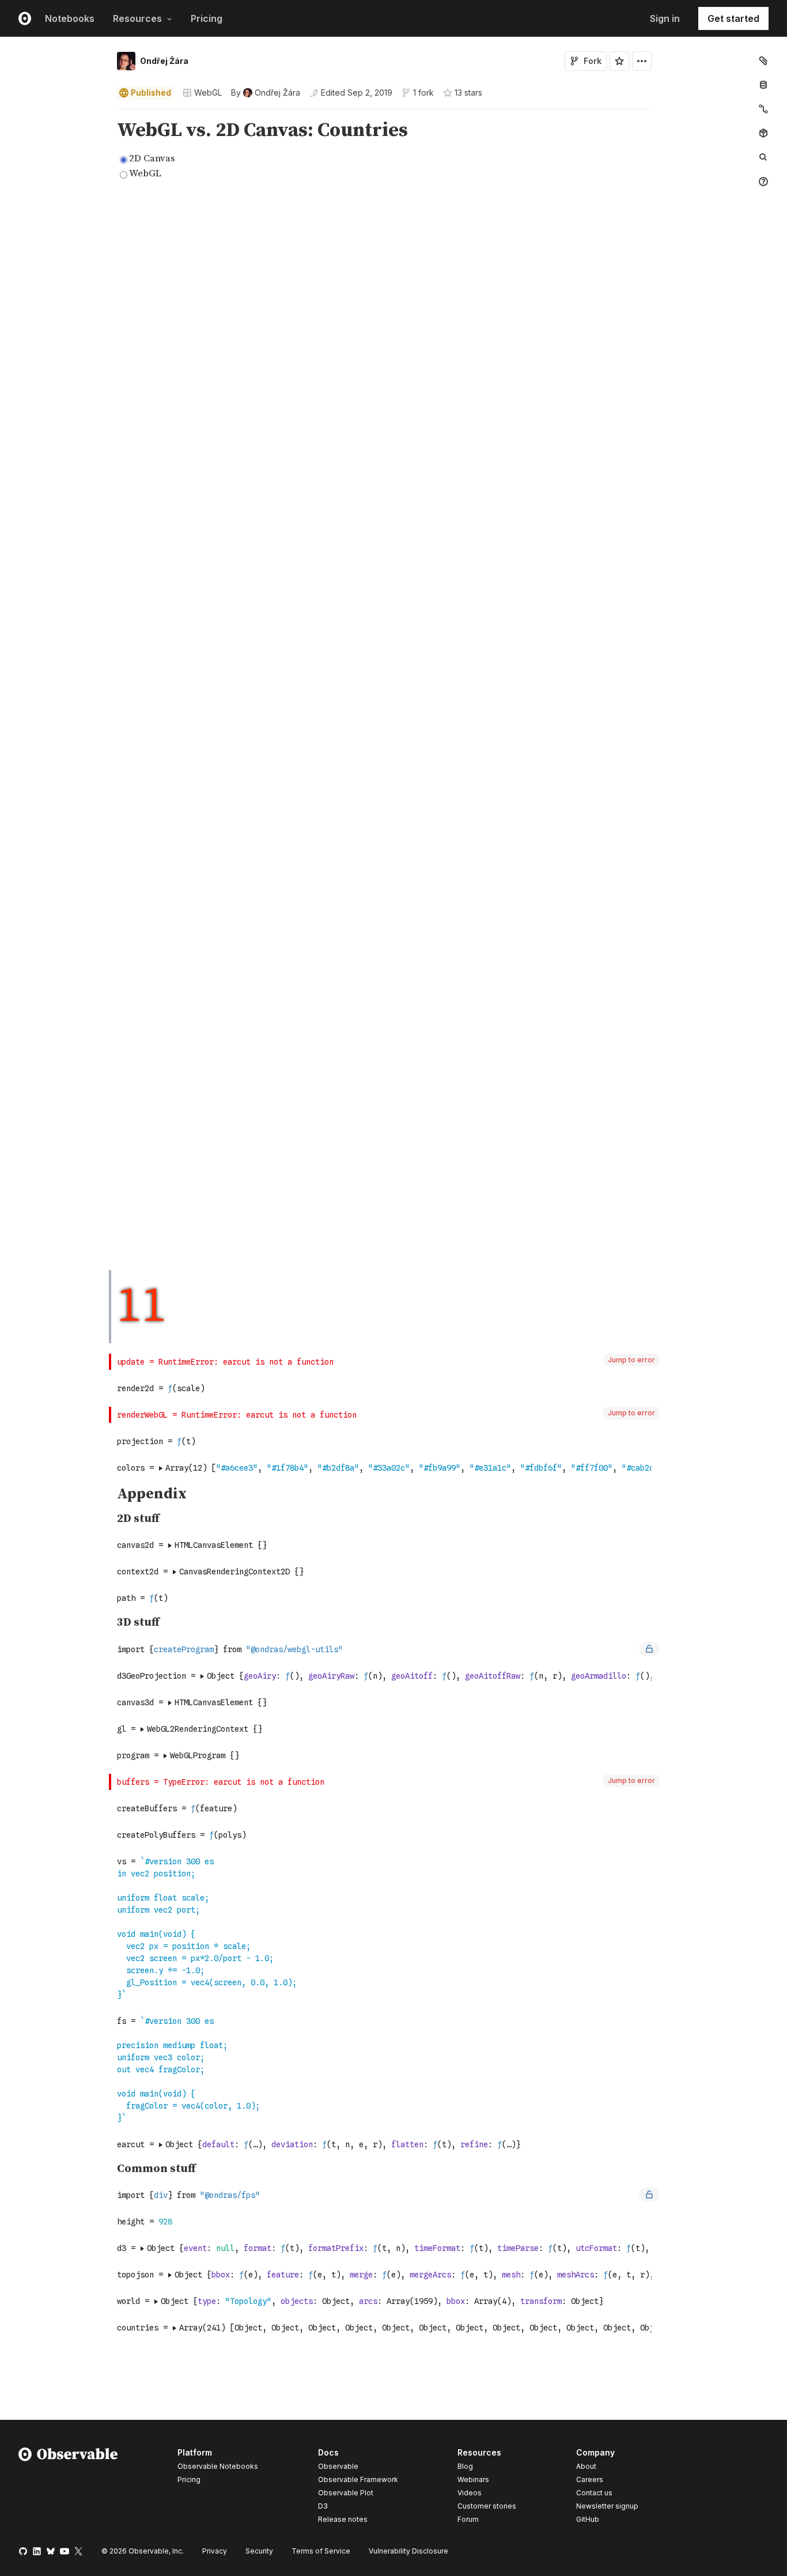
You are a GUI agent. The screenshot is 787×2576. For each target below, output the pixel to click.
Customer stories (487, 2506)
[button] (103, 114)
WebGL (208, 92)
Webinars (473, 2479)
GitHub (588, 2519)
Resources (137, 18)
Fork (593, 61)
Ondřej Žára (164, 61)
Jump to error (631, 1360)
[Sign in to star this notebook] (619, 61)
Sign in (665, 18)
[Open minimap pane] (763, 109)
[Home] (68, 2488)
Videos (470, 2493)
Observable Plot (346, 2493)
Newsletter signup (607, 2506)
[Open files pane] (763, 61)
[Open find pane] (763, 157)
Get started (733, 18)
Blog (465, 2466)
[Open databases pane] (763, 85)
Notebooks (70, 18)
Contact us (594, 2493)
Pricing (207, 18)
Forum (468, 2519)
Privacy (215, 2551)
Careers (590, 2479)
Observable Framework (358, 2479)
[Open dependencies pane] (763, 133)
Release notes (343, 2519)
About (586, 2466)
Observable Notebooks (218, 2466)
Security (259, 2551)
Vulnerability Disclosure (408, 2551)
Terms (321, 2551)
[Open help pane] (763, 182)
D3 (323, 2506)
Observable (338, 2466)
